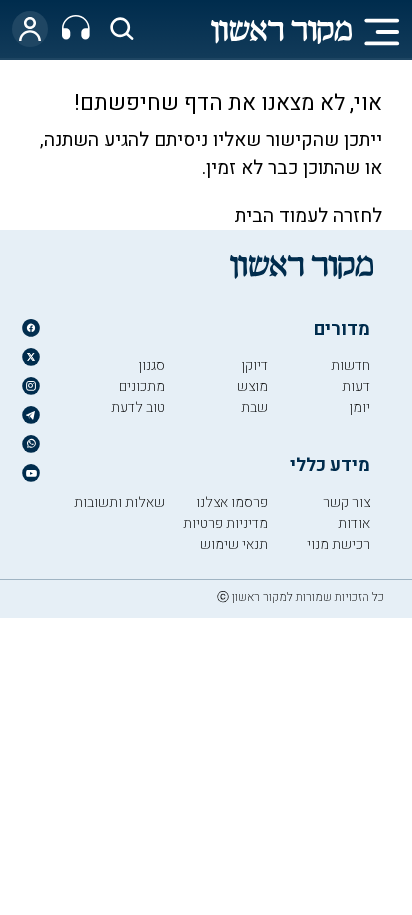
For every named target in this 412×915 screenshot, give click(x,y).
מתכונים (142, 386)
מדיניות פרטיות (225, 523)
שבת (254, 407)
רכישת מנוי (338, 544)
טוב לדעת (138, 407)
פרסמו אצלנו (232, 502)
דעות (356, 386)
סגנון (151, 365)
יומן (359, 407)
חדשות (350, 365)
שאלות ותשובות (119, 502)
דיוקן (254, 365)
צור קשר (346, 502)
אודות (354, 523)
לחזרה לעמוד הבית (308, 216)
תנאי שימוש (234, 544)
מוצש (252, 386)
